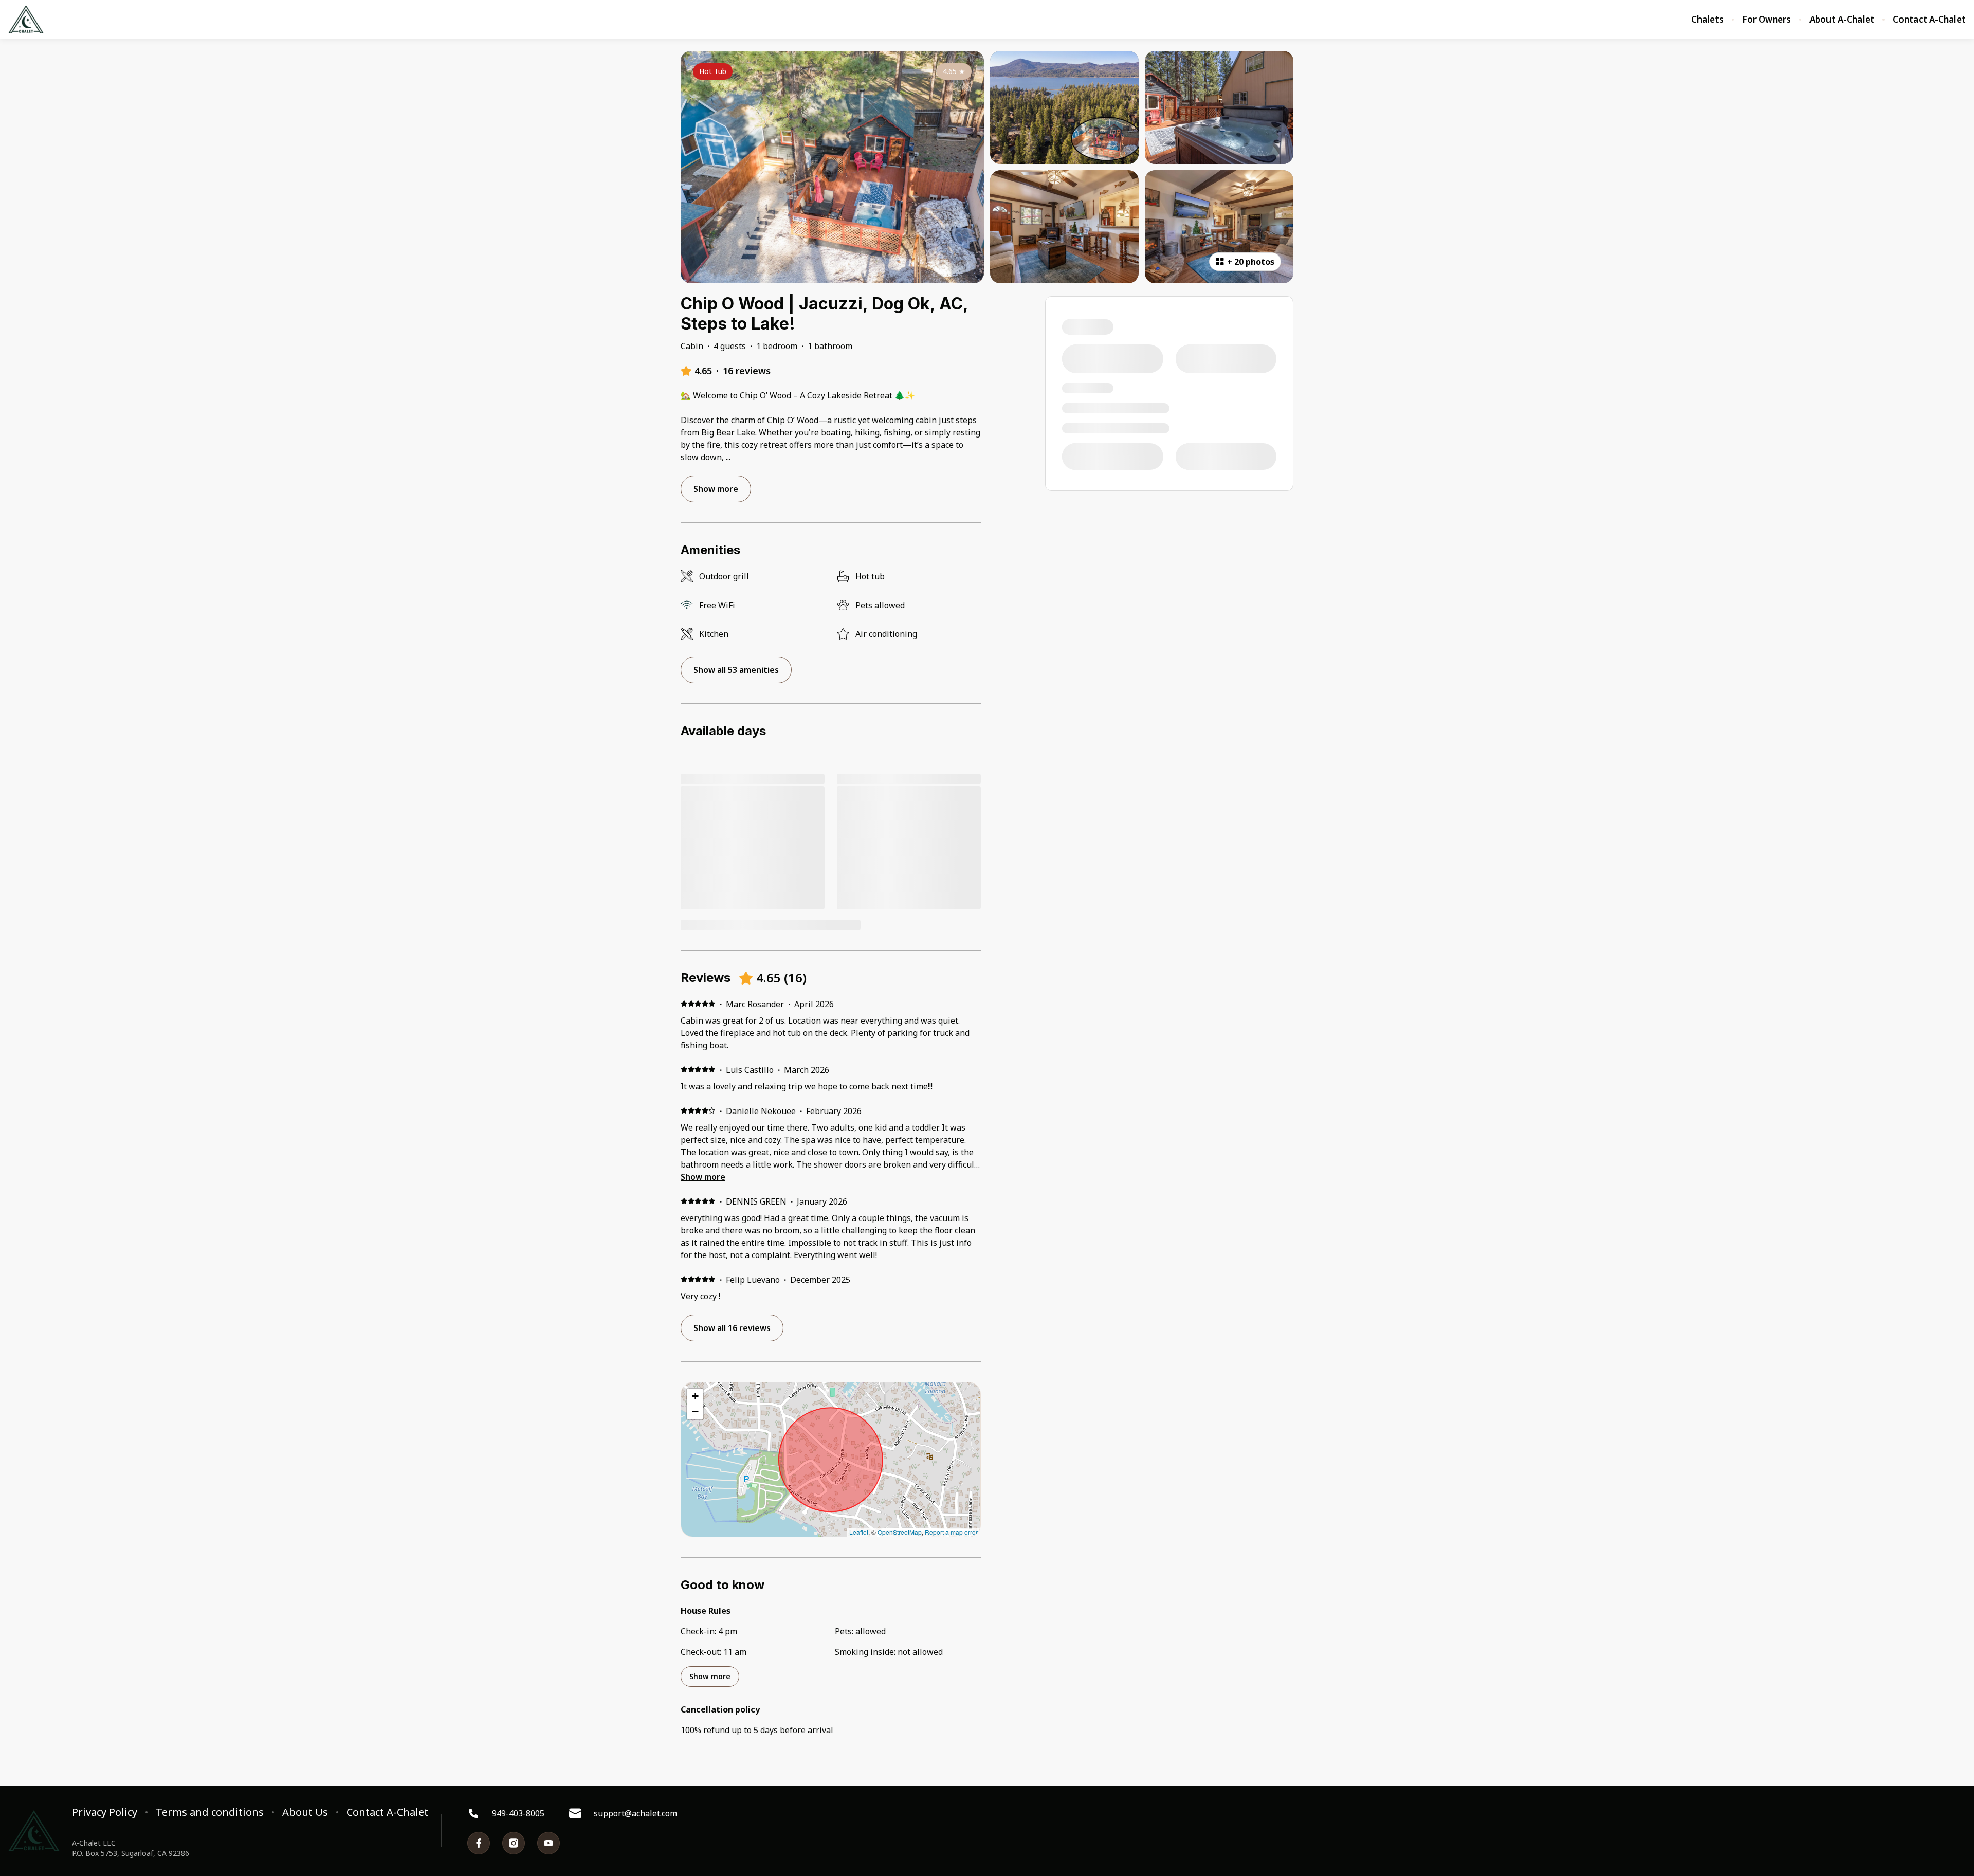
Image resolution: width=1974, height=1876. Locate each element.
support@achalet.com (635, 1813)
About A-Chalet (1842, 20)
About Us (305, 1812)
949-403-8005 (518, 1813)
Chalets (1707, 20)
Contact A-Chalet (1929, 20)
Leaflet (859, 1532)
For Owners (1767, 20)
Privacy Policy (105, 1812)
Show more (703, 1177)
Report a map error (951, 1532)
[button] (695, 1396)
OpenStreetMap (900, 1532)
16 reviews (747, 371)
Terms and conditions (210, 1812)
